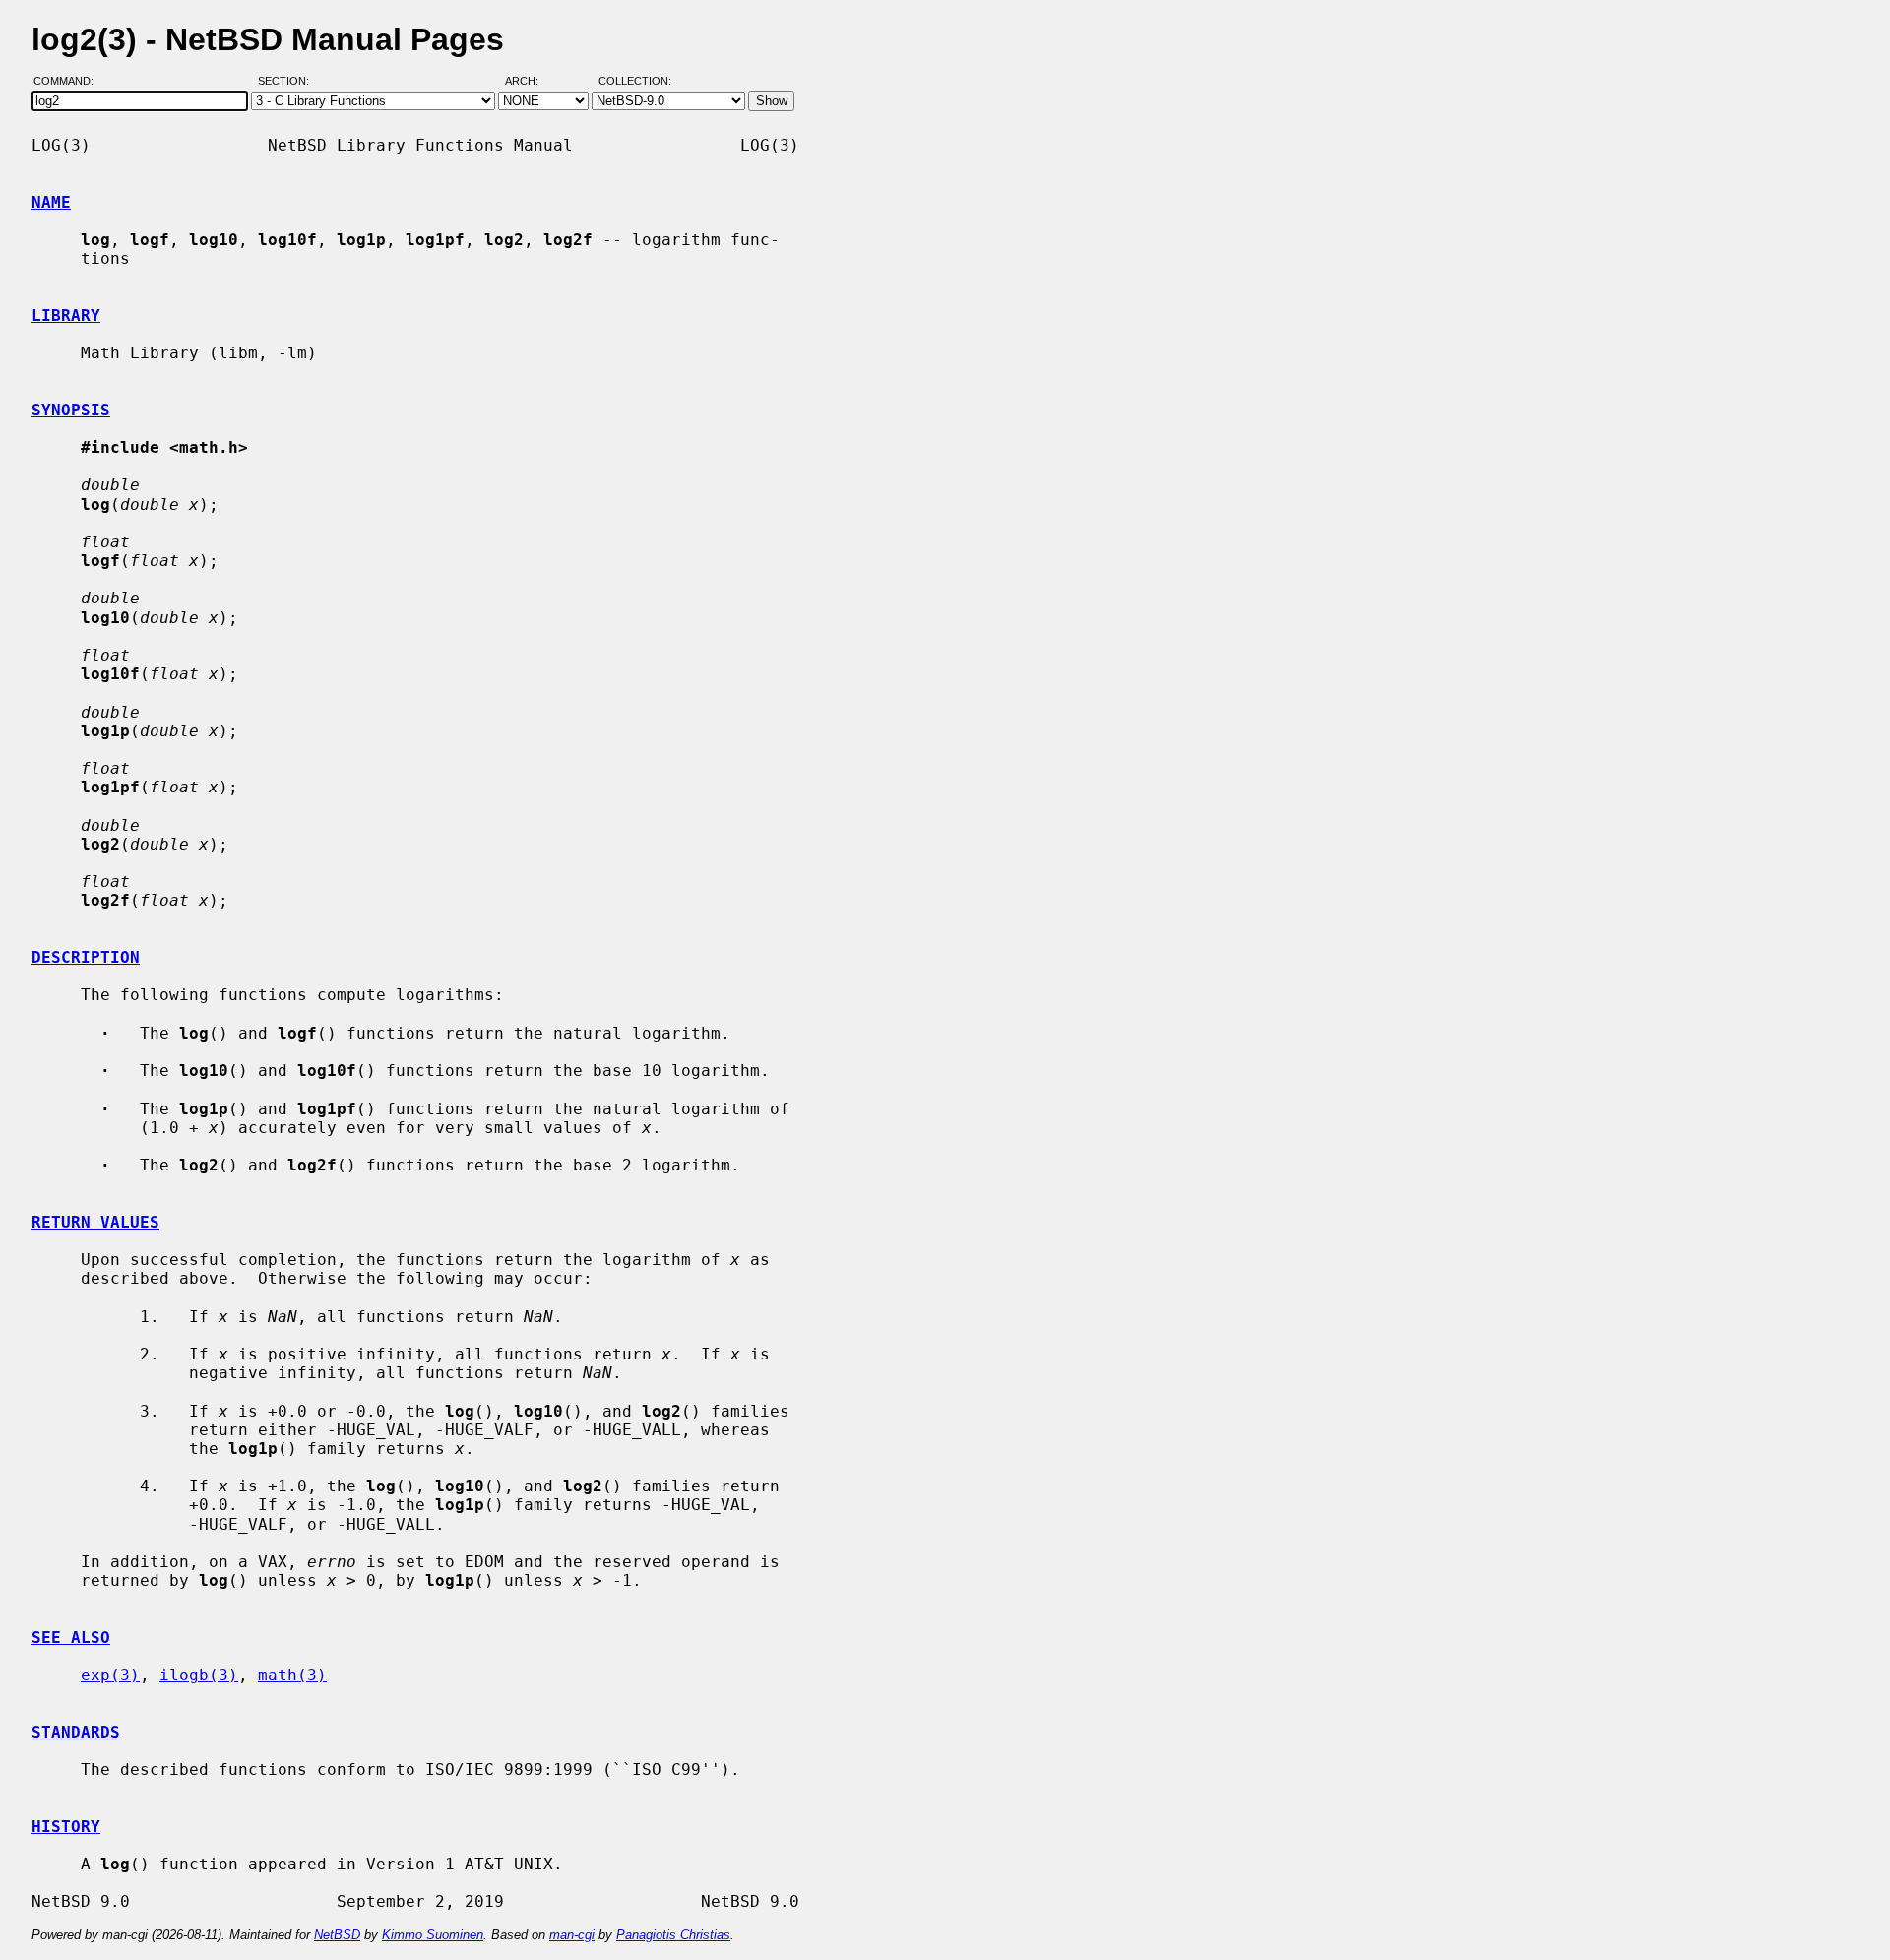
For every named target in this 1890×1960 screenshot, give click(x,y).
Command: (69, 82)
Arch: (531, 82)
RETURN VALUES (95, 1222)
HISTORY (66, 1827)
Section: (288, 82)
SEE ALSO (71, 1638)
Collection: (635, 82)
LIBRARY (66, 316)
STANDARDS (76, 1732)
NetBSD (337, 1935)
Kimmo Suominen (433, 1935)
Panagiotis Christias (673, 1935)
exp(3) (110, 1675)
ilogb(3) (199, 1675)
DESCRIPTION (86, 957)
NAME (51, 202)
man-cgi (572, 1935)
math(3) (292, 1675)
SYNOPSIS (71, 410)
